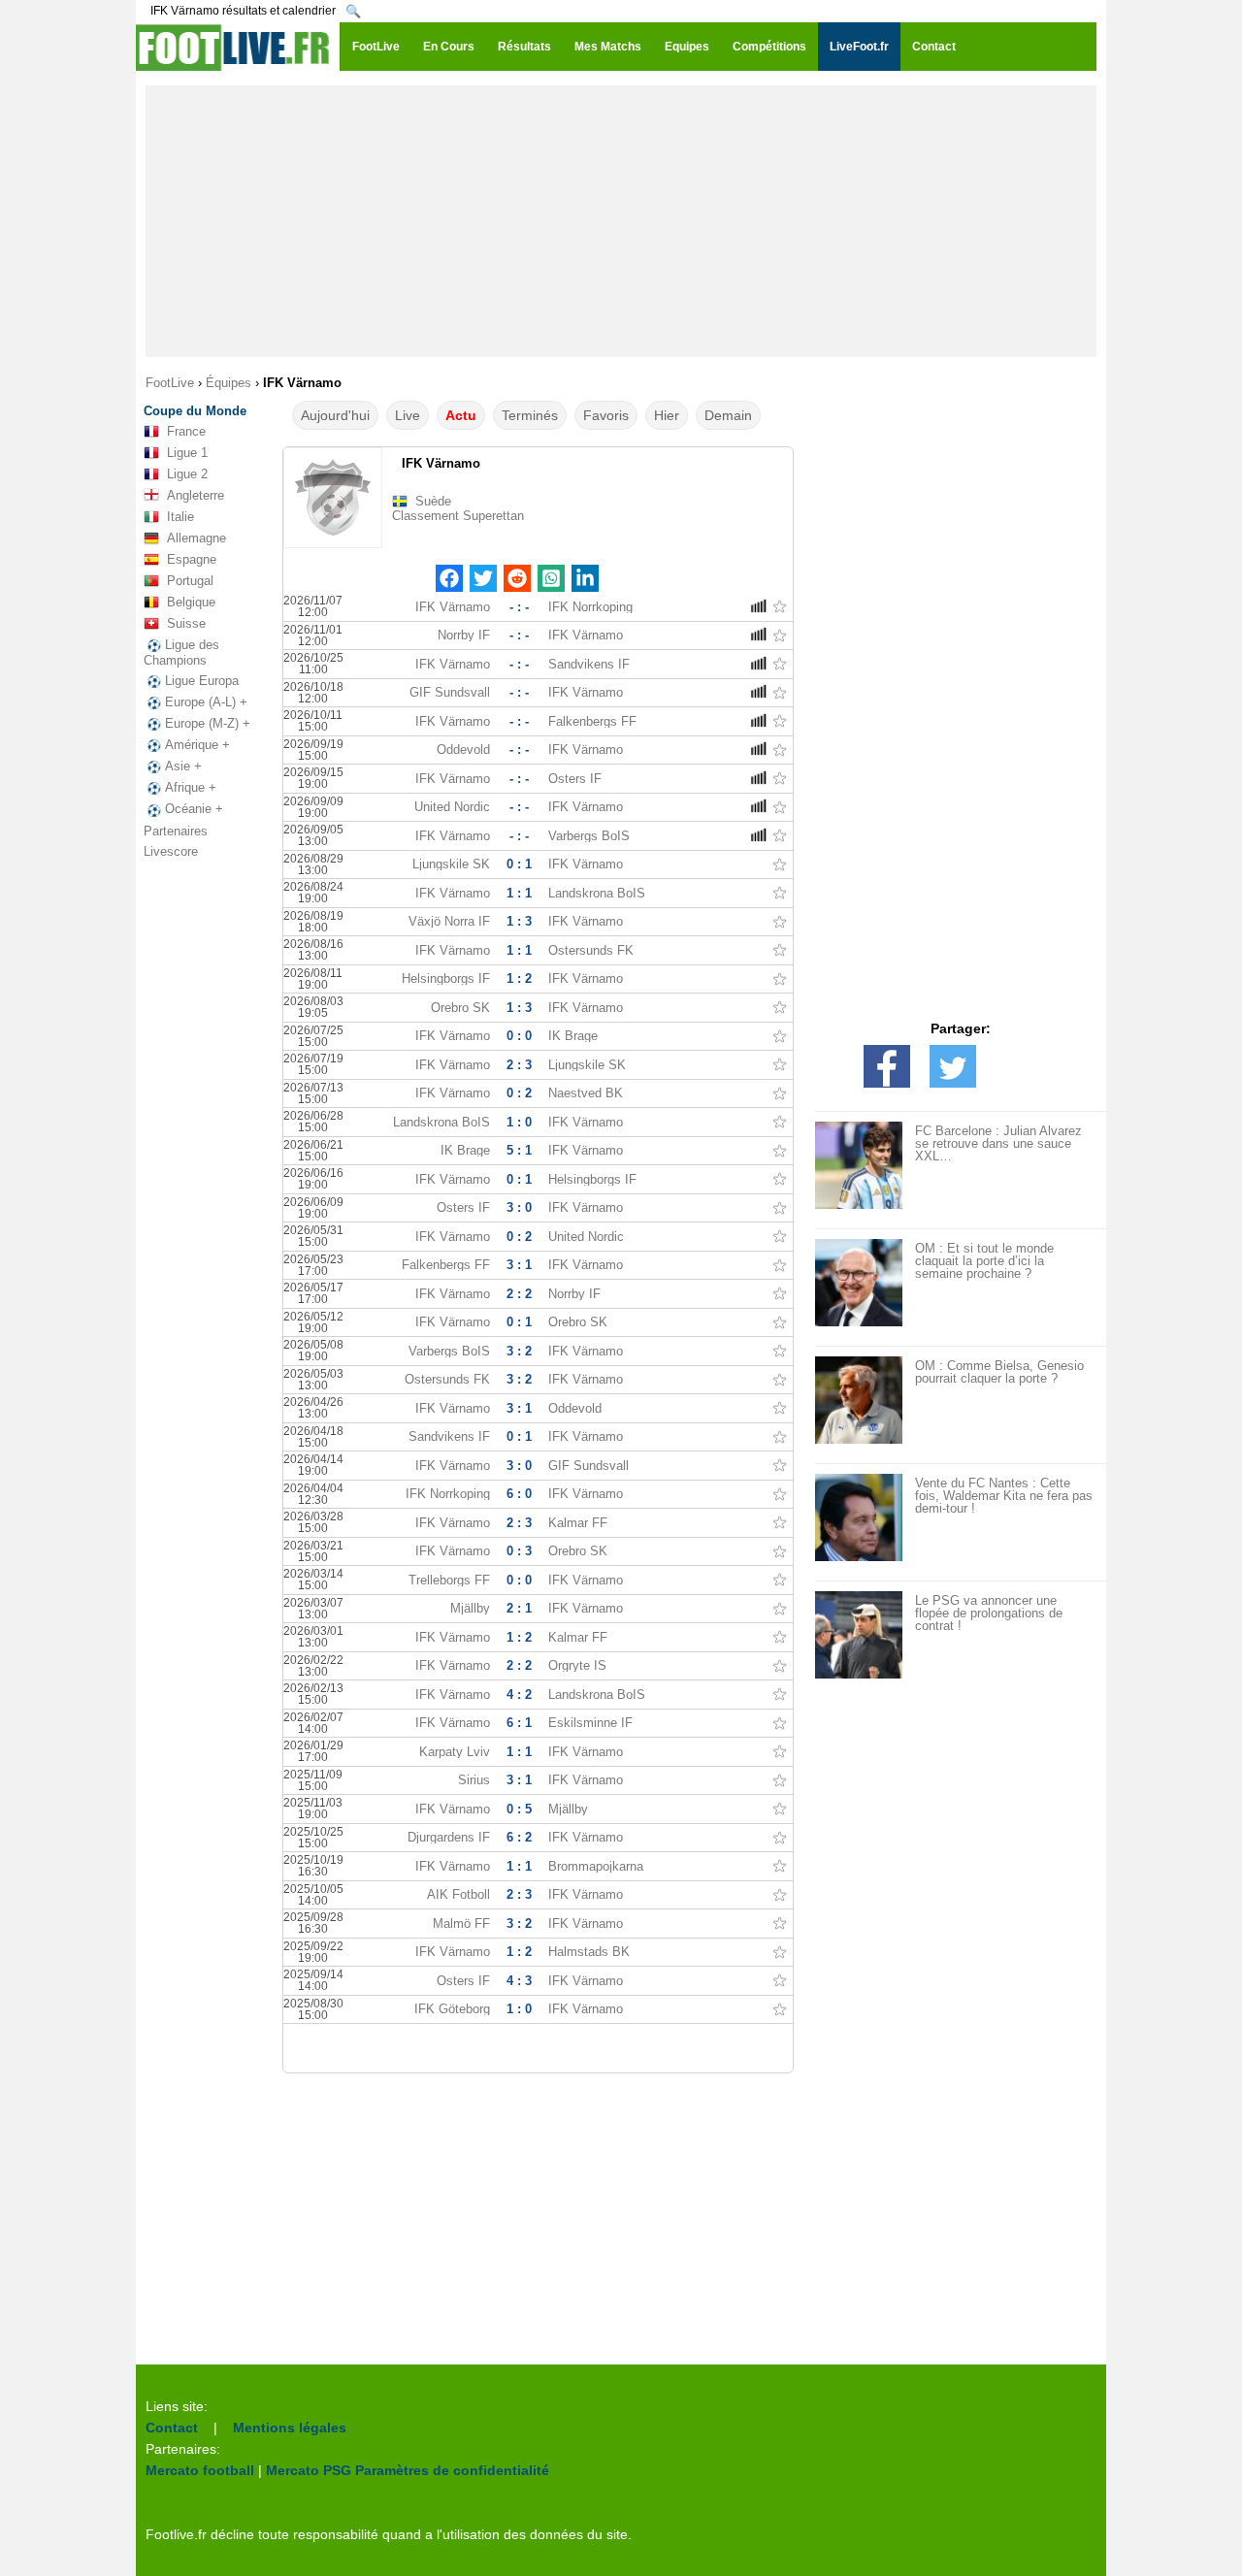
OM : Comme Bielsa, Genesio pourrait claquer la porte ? (999, 1372)
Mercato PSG (309, 2470)
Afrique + (191, 787)
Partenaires (176, 831)
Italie (180, 517)
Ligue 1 (187, 453)
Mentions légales (290, 2428)
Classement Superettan (458, 516)
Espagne (192, 559)
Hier (667, 415)
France (186, 431)
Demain (728, 415)
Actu (461, 415)
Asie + (183, 766)
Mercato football (200, 2470)
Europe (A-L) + (206, 702)
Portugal (190, 581)
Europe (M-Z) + (208, 723)
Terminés (530, 415)
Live (408, 415)
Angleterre (196, 495)
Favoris (606, 415)
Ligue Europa (202, 681)
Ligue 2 (187, 474)
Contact (172, 2428)
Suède (433, 501)
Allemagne (196, 538)
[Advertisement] (621, 221)
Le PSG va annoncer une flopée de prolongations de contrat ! (989, 1613)
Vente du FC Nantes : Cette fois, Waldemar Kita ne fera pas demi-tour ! (1004, 1496)
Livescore (171, 851)
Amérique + (197, 745)
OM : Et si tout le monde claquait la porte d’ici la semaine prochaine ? (984, 1261)
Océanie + (194, 809)
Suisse (186, 623)
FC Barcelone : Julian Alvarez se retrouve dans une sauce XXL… (998, 1143)
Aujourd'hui (335, 415)
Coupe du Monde (195, 411)
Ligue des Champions (181, 652)
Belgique (191, 602)
